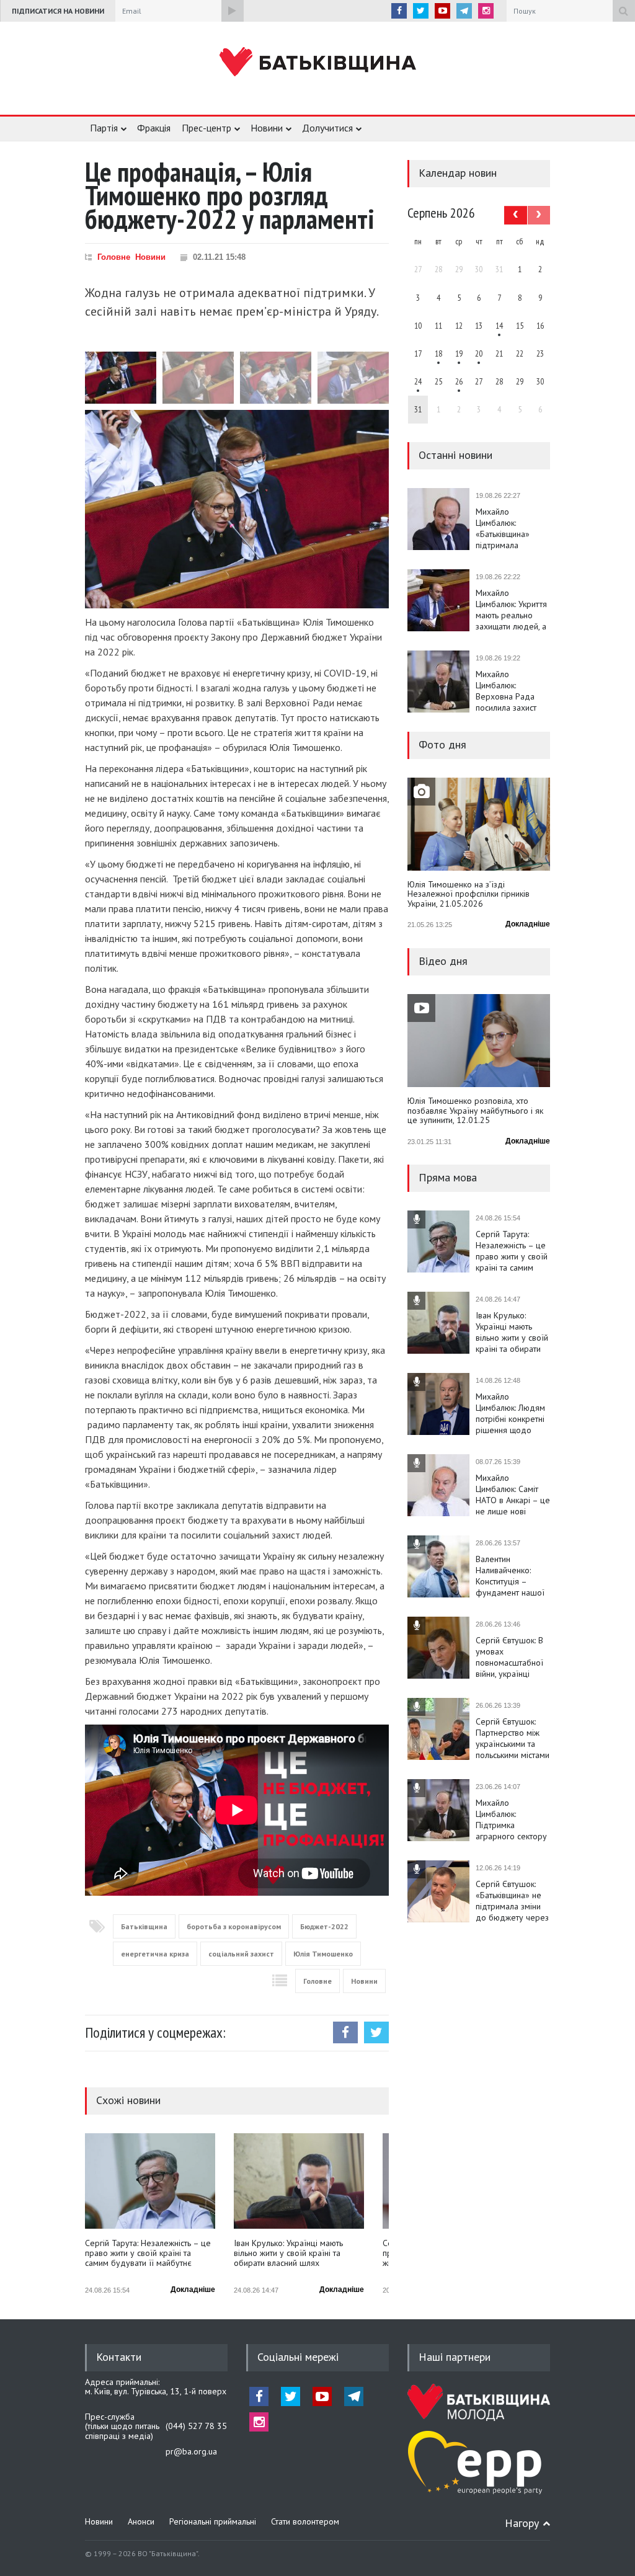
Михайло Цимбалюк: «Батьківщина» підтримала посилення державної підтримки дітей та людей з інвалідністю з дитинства (511, 528)
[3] (418, 381)
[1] (499, 326)
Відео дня (443, 961)
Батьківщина (144, 1926)
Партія (104, 128)
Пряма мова (448, 1177)
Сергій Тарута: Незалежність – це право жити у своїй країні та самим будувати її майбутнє (148, 2253)
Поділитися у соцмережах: (155, 2032)
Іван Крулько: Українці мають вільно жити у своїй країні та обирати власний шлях (288, 2253)
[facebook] (399, 11)
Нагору (522, 2523)
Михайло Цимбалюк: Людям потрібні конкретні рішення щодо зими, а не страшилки (510, 1413)
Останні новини (455, 455)
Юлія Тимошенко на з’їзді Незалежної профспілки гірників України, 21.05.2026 (468, 895)
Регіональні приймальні (213, 2521)
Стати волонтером (305, 2521)
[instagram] (486, 11)
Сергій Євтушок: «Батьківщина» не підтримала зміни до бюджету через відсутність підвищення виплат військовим (512, 1901)
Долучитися (327, 128)
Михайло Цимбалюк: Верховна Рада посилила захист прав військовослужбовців (513, 691)
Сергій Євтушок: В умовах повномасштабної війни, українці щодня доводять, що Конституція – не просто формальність (509, 1657)
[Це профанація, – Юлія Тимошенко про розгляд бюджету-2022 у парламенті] (237, 509)
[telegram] (464, 11)
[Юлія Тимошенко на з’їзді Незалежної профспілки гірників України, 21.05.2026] (479, 824)
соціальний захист (241, 1954)
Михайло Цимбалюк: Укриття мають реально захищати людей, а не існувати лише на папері (511, 610)
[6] (459, 353)
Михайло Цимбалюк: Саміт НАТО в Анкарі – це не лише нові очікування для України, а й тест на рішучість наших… (513, 1495)
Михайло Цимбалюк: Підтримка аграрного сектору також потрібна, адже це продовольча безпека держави (511, 1819)
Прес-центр (206, 128)
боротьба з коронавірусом (234, 1926)
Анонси (141, 2521)
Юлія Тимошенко (323, 1954)
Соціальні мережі (298, 2357)
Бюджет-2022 (324, 1926)
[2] (438, 353)
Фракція (154, 128)
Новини (267, 128)
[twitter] (421, 11)
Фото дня (442, 744)
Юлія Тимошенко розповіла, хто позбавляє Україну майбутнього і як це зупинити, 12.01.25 (475, 1111)
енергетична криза (155, 1954)
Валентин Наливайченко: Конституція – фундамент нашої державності (510, 1576)
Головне (114, 257)
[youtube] (442, 11)
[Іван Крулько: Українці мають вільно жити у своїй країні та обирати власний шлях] (299, 2181)
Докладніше (193, 2290)
